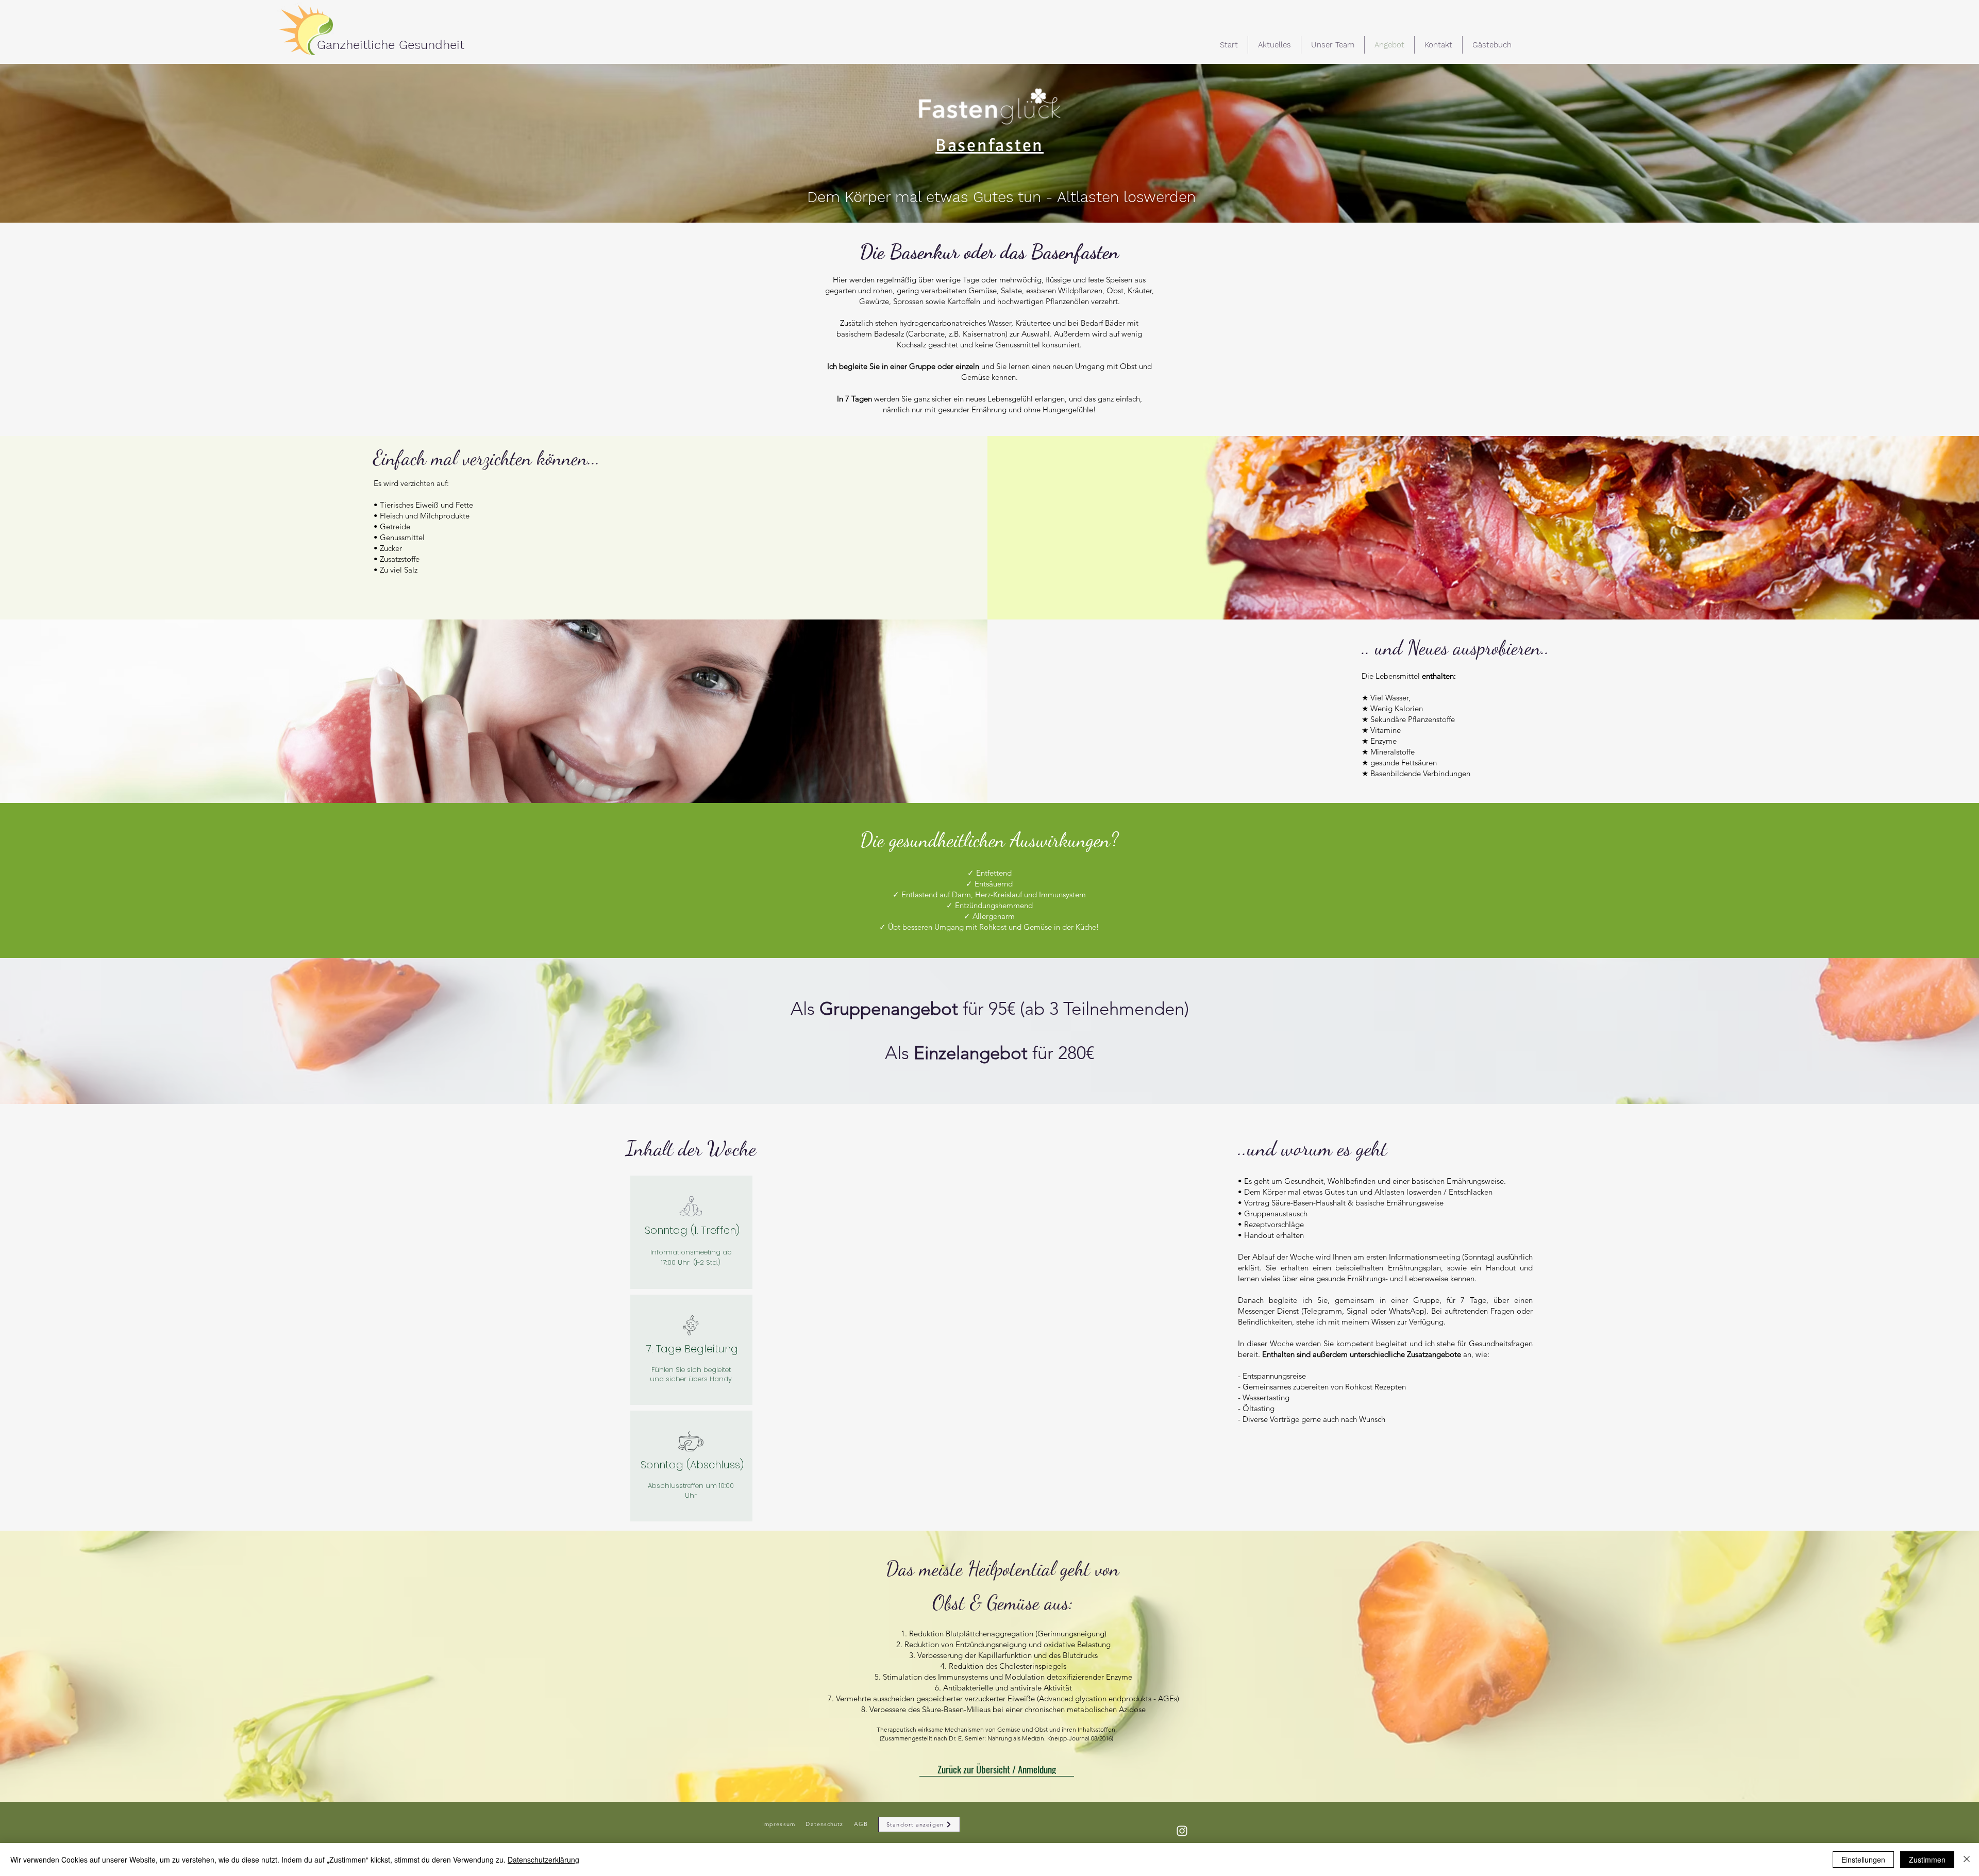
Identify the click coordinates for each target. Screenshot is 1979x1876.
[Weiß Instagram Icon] (1182, 1831)
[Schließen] (1967, 1860)
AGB (860, 1824)
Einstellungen (1863, 1860)
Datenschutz (824, 1824)
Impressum (779, 1824)
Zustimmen (1927, 1860)
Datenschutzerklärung (543, 1860)
